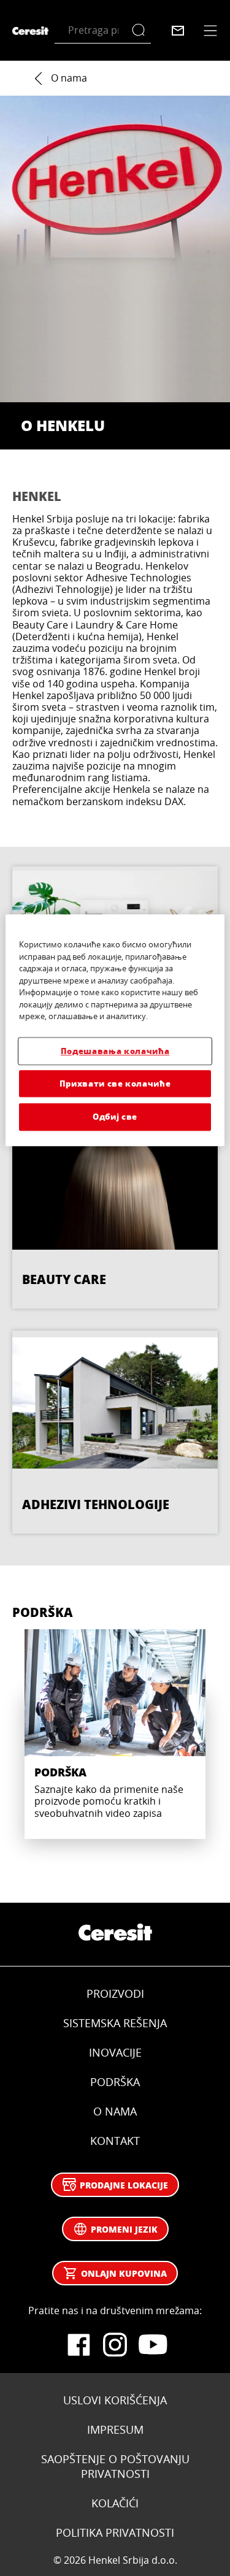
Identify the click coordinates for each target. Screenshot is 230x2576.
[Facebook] (79, 2345)
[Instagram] (115, 2345)
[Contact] (178, 31)
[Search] (141, 30)
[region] (115, 1030)
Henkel (37, 496)
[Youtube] (152, 2345)
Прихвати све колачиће (115, 1084)
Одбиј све (115, 1117)
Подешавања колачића (115, 1051)
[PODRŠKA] (115, 1734)
